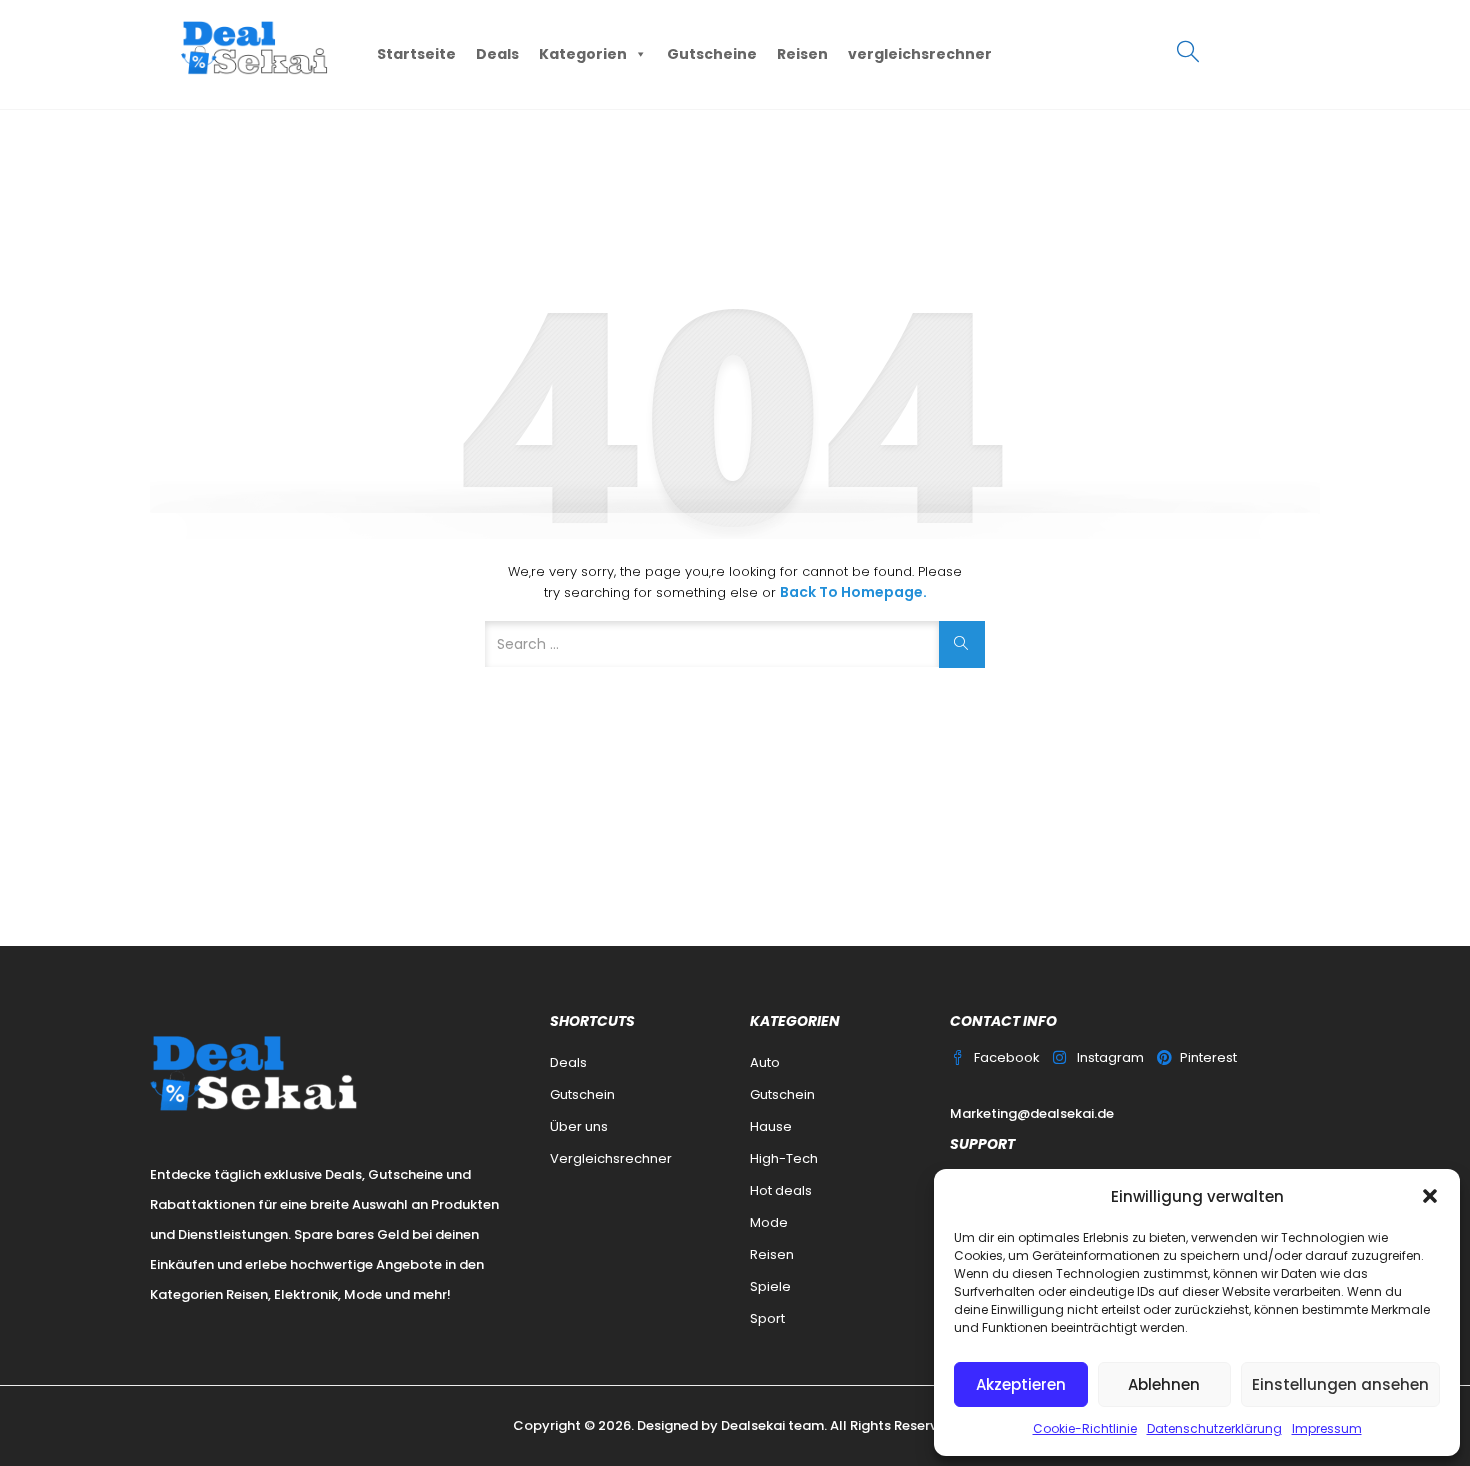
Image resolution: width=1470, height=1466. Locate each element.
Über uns (579, 1126)
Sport (767, 1318)
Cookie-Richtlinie (1085, 1428)
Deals (497, 54)
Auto (765, 1062)
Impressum (1327, 1428)
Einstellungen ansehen (1340, 1384)
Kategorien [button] (583, 54)
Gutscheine (712, 54)
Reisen (802, 54)
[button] (1430, 1196)
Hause (771, 1126)
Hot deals (781, 1190)
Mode (769, 1222)
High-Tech (784, 1158)
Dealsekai (753, 1425)
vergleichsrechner (920, 54)
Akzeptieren (1021, 1384)
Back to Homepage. (853, 592)
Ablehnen (1164, 1384)
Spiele (770, 1286)
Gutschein (582, 1094)
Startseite (416, 54)
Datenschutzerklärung (1214, 1428)
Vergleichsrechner (611, 1158)
